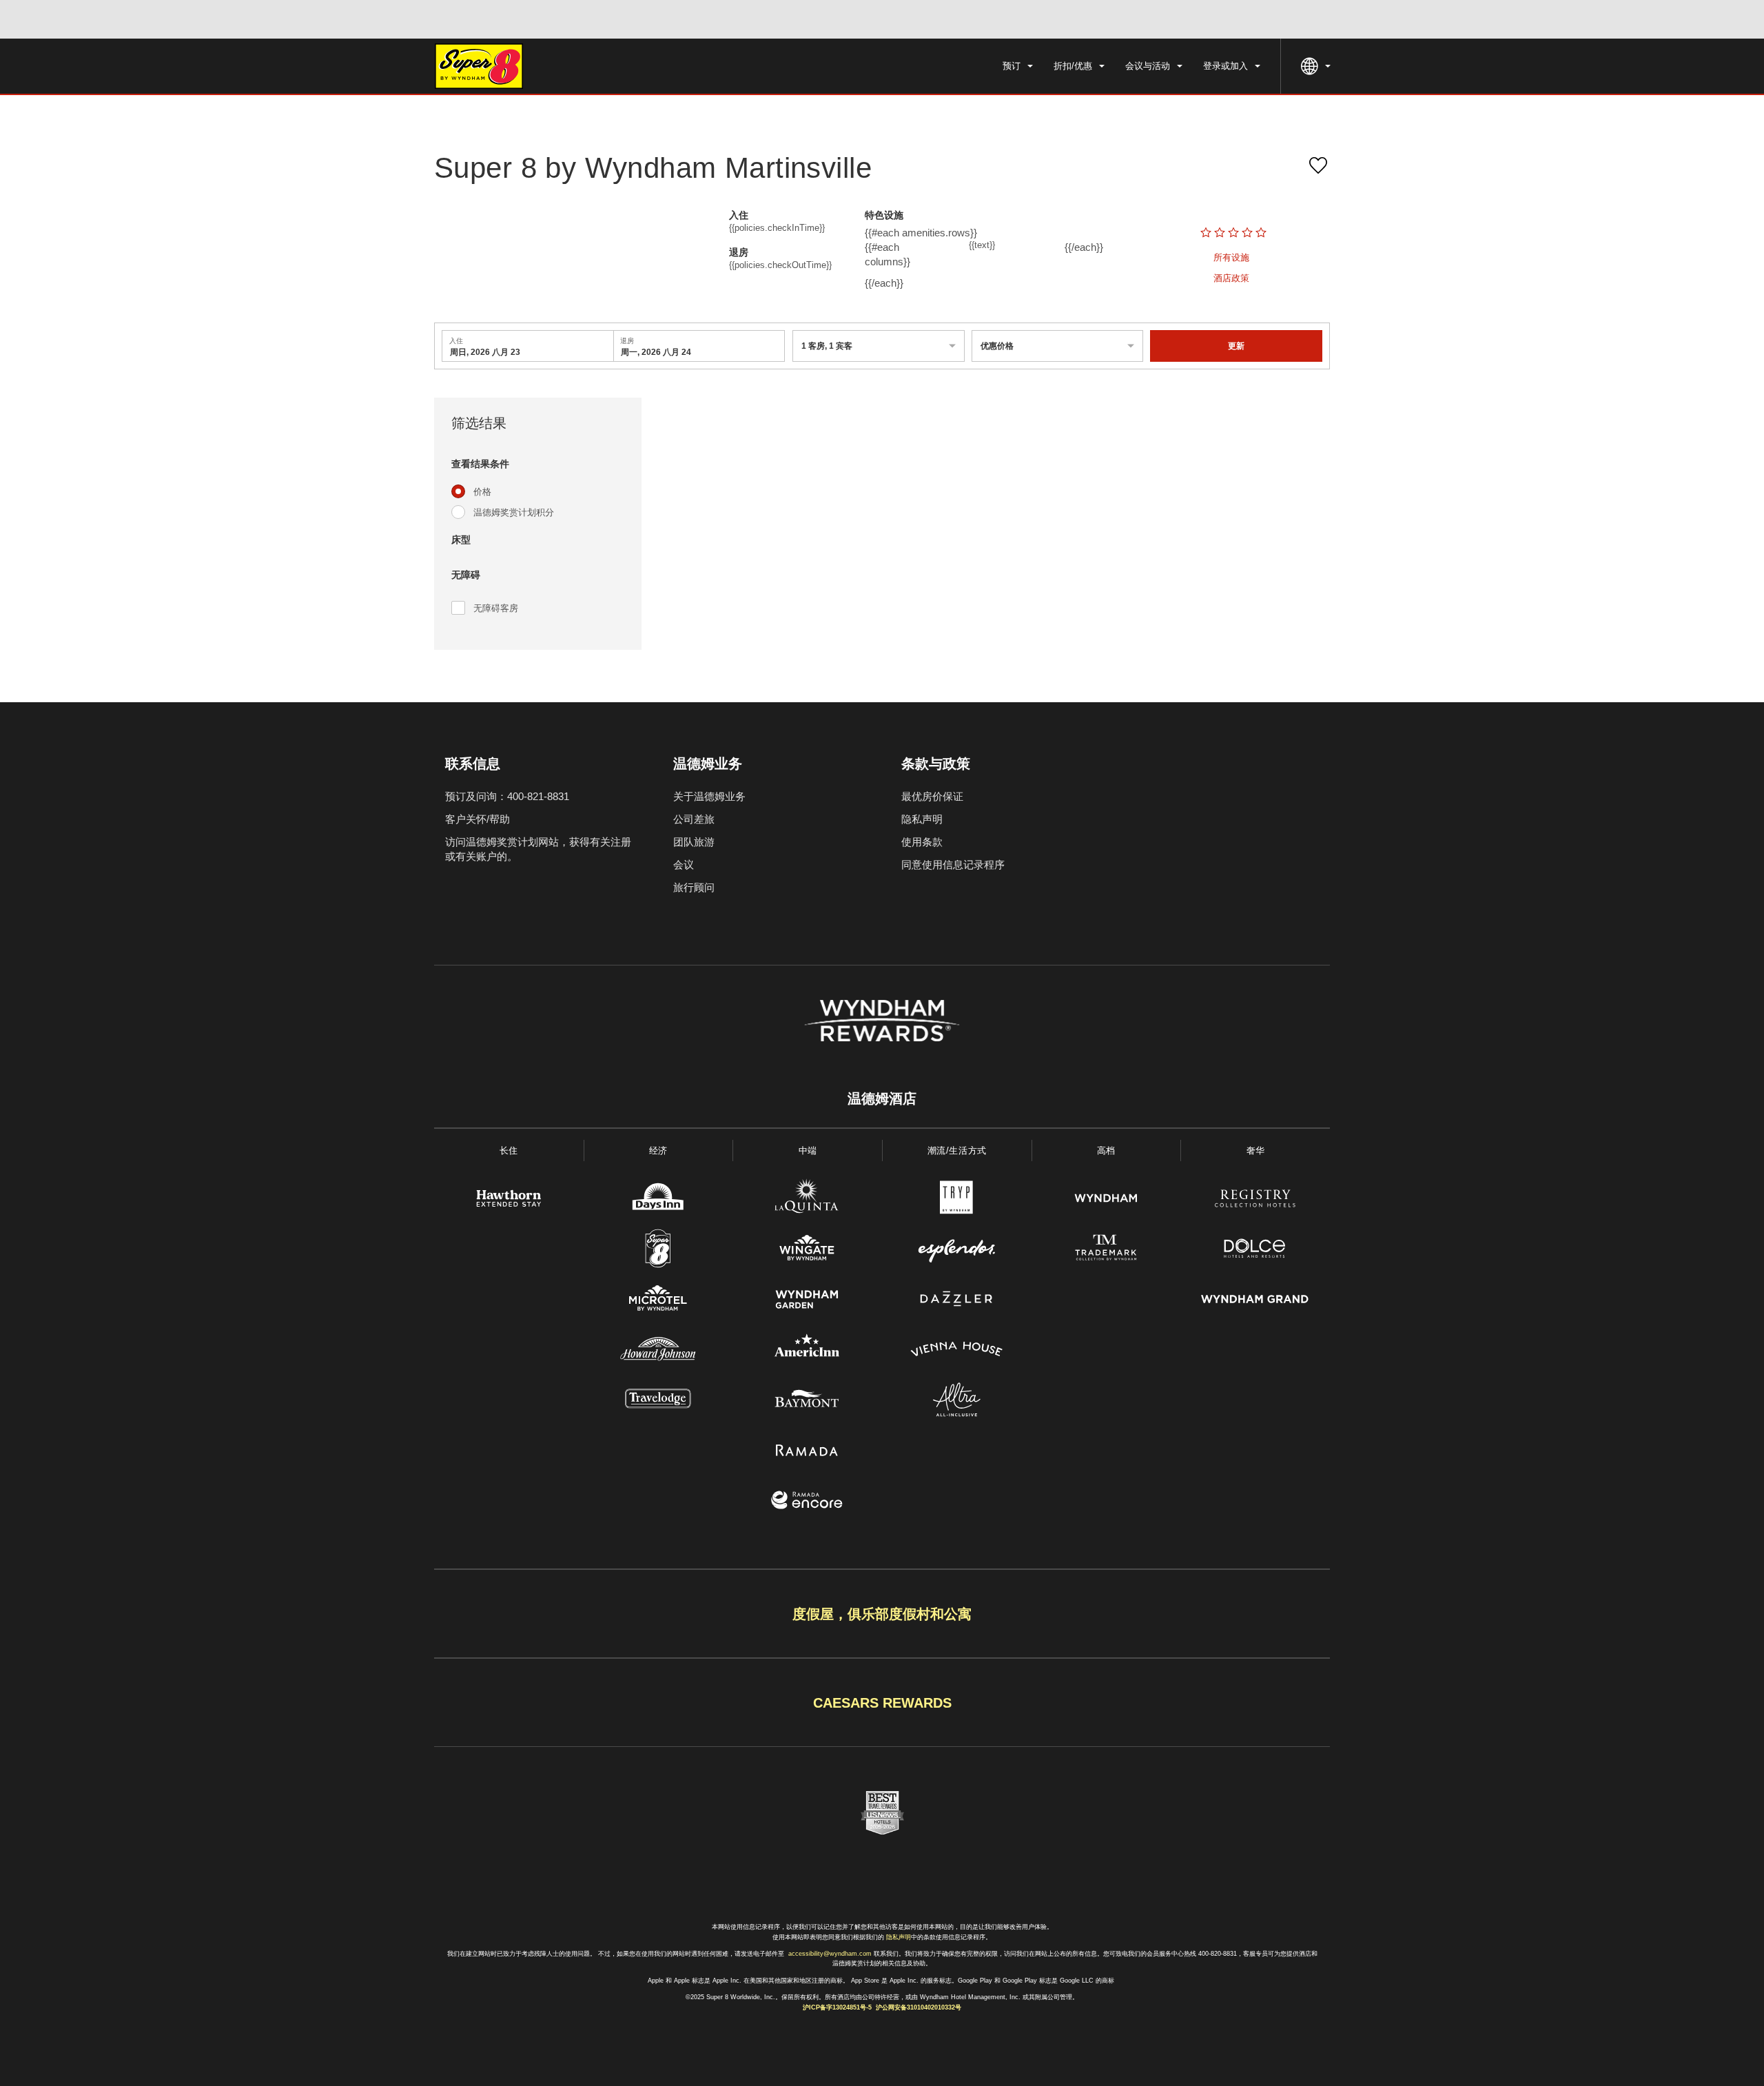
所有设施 (1231, 257)
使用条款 (922, 842)
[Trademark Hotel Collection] (1106, 1250)
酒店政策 (1231, 278)
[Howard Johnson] (658, 1351)
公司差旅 (694, 819)
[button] (538, 464)
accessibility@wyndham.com (830, 1954)
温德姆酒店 (882, 1098)
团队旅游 (694, 842)
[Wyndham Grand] (1255, 1301)
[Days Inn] (658, 1200)
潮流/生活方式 (957, 1151)
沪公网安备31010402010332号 (919, 2007)
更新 (1236, 346)
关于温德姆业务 (709, 796)
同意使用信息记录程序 (953, 865)
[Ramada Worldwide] (807, 1452)
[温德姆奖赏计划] (882, 1021)
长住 (509, 1151)
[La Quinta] (807, 1200)
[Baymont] (807, 1401)
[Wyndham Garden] (807, 1301)
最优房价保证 (932, 796)
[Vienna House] (957, 1351)
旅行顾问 (694, 887)
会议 (684, 865)
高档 (1106, 1151)
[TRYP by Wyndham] (957, 1200)
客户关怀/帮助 (478, 819)
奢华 (1256, 1151)
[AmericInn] (807, 1351)
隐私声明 (922, 819)
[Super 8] (658, 1250)
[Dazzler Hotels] (957, 1301)
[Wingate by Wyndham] (807, 1250)
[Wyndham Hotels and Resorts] (1106, 1200)
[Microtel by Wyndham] (658, 1301)
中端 (808, 1151)
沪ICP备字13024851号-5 (837, 2007)
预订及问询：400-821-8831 (507, 796)
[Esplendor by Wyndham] (957, 1250)
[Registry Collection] (1255, 1200)
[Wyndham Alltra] (957, 1401)
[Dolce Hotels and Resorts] (1255, 1250)
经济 (658, 1151)
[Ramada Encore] (807, 1502)
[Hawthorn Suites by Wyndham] (509, 1200)
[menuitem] (1018, 66)
